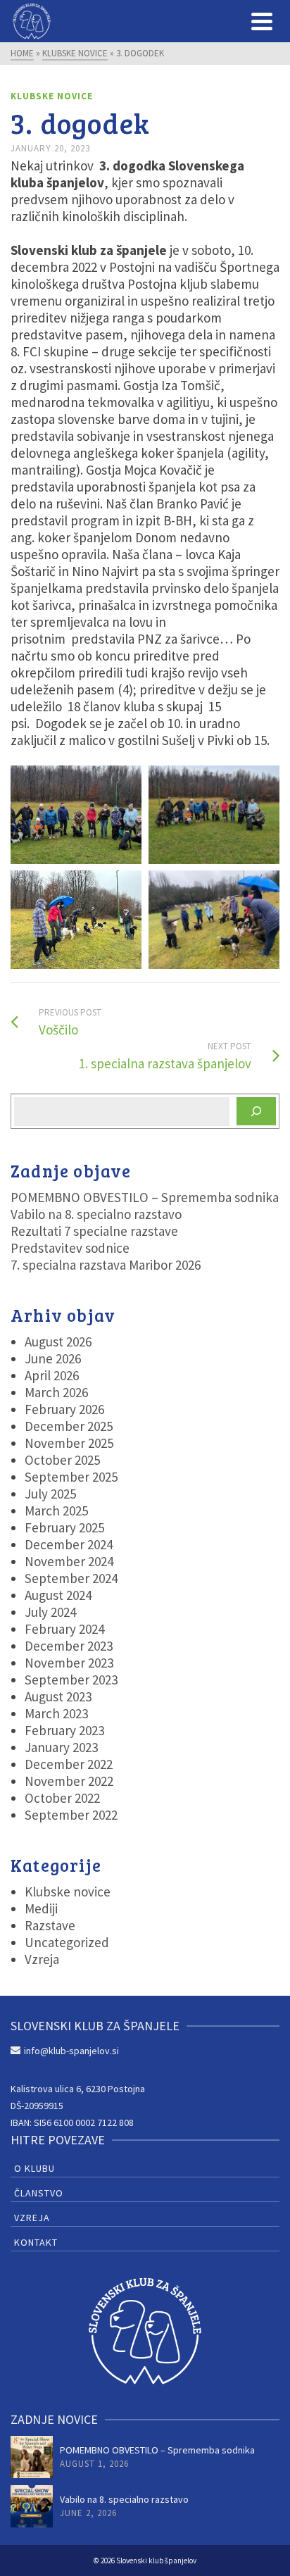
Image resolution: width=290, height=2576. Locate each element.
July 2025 (50, 1494)
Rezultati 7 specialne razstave (94, 1231)
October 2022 (62, 1798)
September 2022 (71, 1815)
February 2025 (64, 1527)
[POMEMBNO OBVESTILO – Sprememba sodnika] (32, 2457)
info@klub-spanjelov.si (71, 2051)
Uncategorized (67, 1942)
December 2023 (69, 1646)
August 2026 (58, 1342)
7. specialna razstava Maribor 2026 (106, 1265)
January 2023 (61, 1747)
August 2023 (58, 1696)
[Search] (256, 1111)
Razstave (50, 1925)
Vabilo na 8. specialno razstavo (96, 1214)
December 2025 (69, 1426)
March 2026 (56, 1392)
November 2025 (69, 1443)
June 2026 (53, 1358)
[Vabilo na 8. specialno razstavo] (32, 2506)
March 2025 (56, 1511)
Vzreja (42, 1959)
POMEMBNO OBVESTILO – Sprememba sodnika (145, 1197)
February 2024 (64, 1629)
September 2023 (71, 1680)
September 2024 (71, 1578)
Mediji (41, 1908)
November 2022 (69, 1781)
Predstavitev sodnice (70, 1248)
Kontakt (36, 2242)
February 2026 (64, 1409)
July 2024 (50, 1612)
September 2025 (71, 1477)
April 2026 (52, 1375)
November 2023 (69, 1663)
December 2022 (69, 1764)
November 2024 (69, 1561)
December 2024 (69, 1544)
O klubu (34, 2168)
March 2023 (56, 1713)
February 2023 (64, 1730)
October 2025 (62, 1460)
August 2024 (58, 1595)
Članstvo (39, 2193)
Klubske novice (52, 96)
